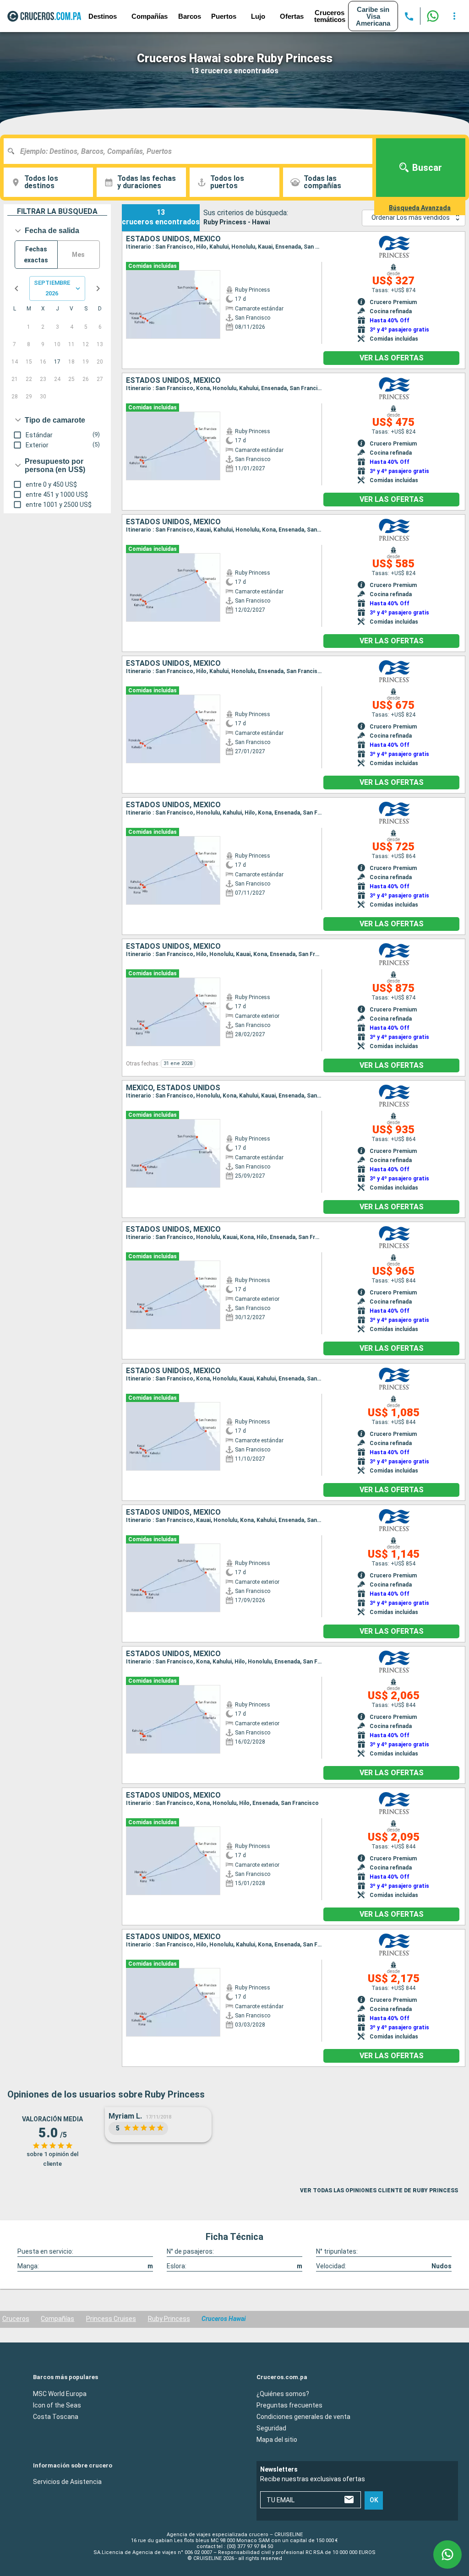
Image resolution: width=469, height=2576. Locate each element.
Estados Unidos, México (173, 239)
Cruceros (16, 2319)
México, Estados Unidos (173, 1088)
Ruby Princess (169, 2319)
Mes (78, 255)
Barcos (190, 16)
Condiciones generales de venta (303, 2417)
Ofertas (292, 16)
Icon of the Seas (57, 2405)
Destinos (103, 16)
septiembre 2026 (52, 288)
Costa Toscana (56, 2417)
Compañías (57, 2319)
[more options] (454, 16)
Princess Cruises (111, 2319)
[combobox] (191, 151)
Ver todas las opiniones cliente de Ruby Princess (379, 2190)
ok (374, 2500)
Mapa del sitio (277, 2440)
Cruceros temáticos (330, 16)
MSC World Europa (60, 2394)
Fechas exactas (36, 255)
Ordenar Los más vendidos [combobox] (411, 217)
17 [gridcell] (57, 362)
